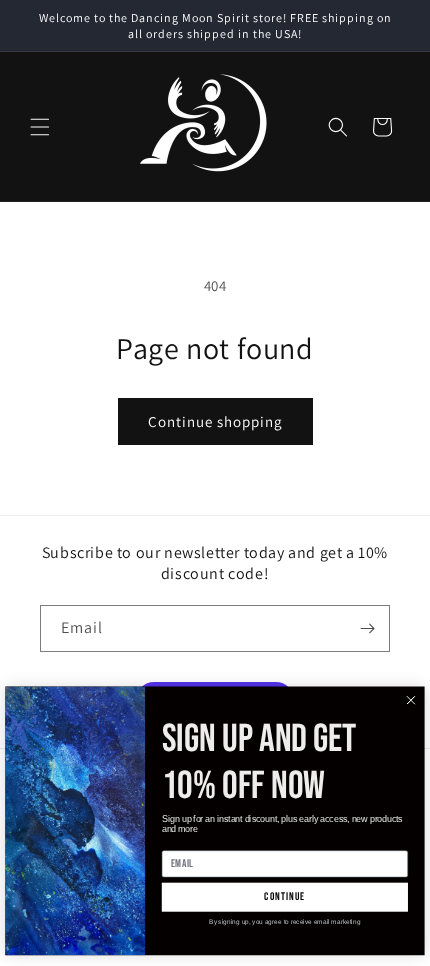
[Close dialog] (411, 700)
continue (284, 897)
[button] (40, 127)
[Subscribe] (367, 628)
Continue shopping (215, 421)
